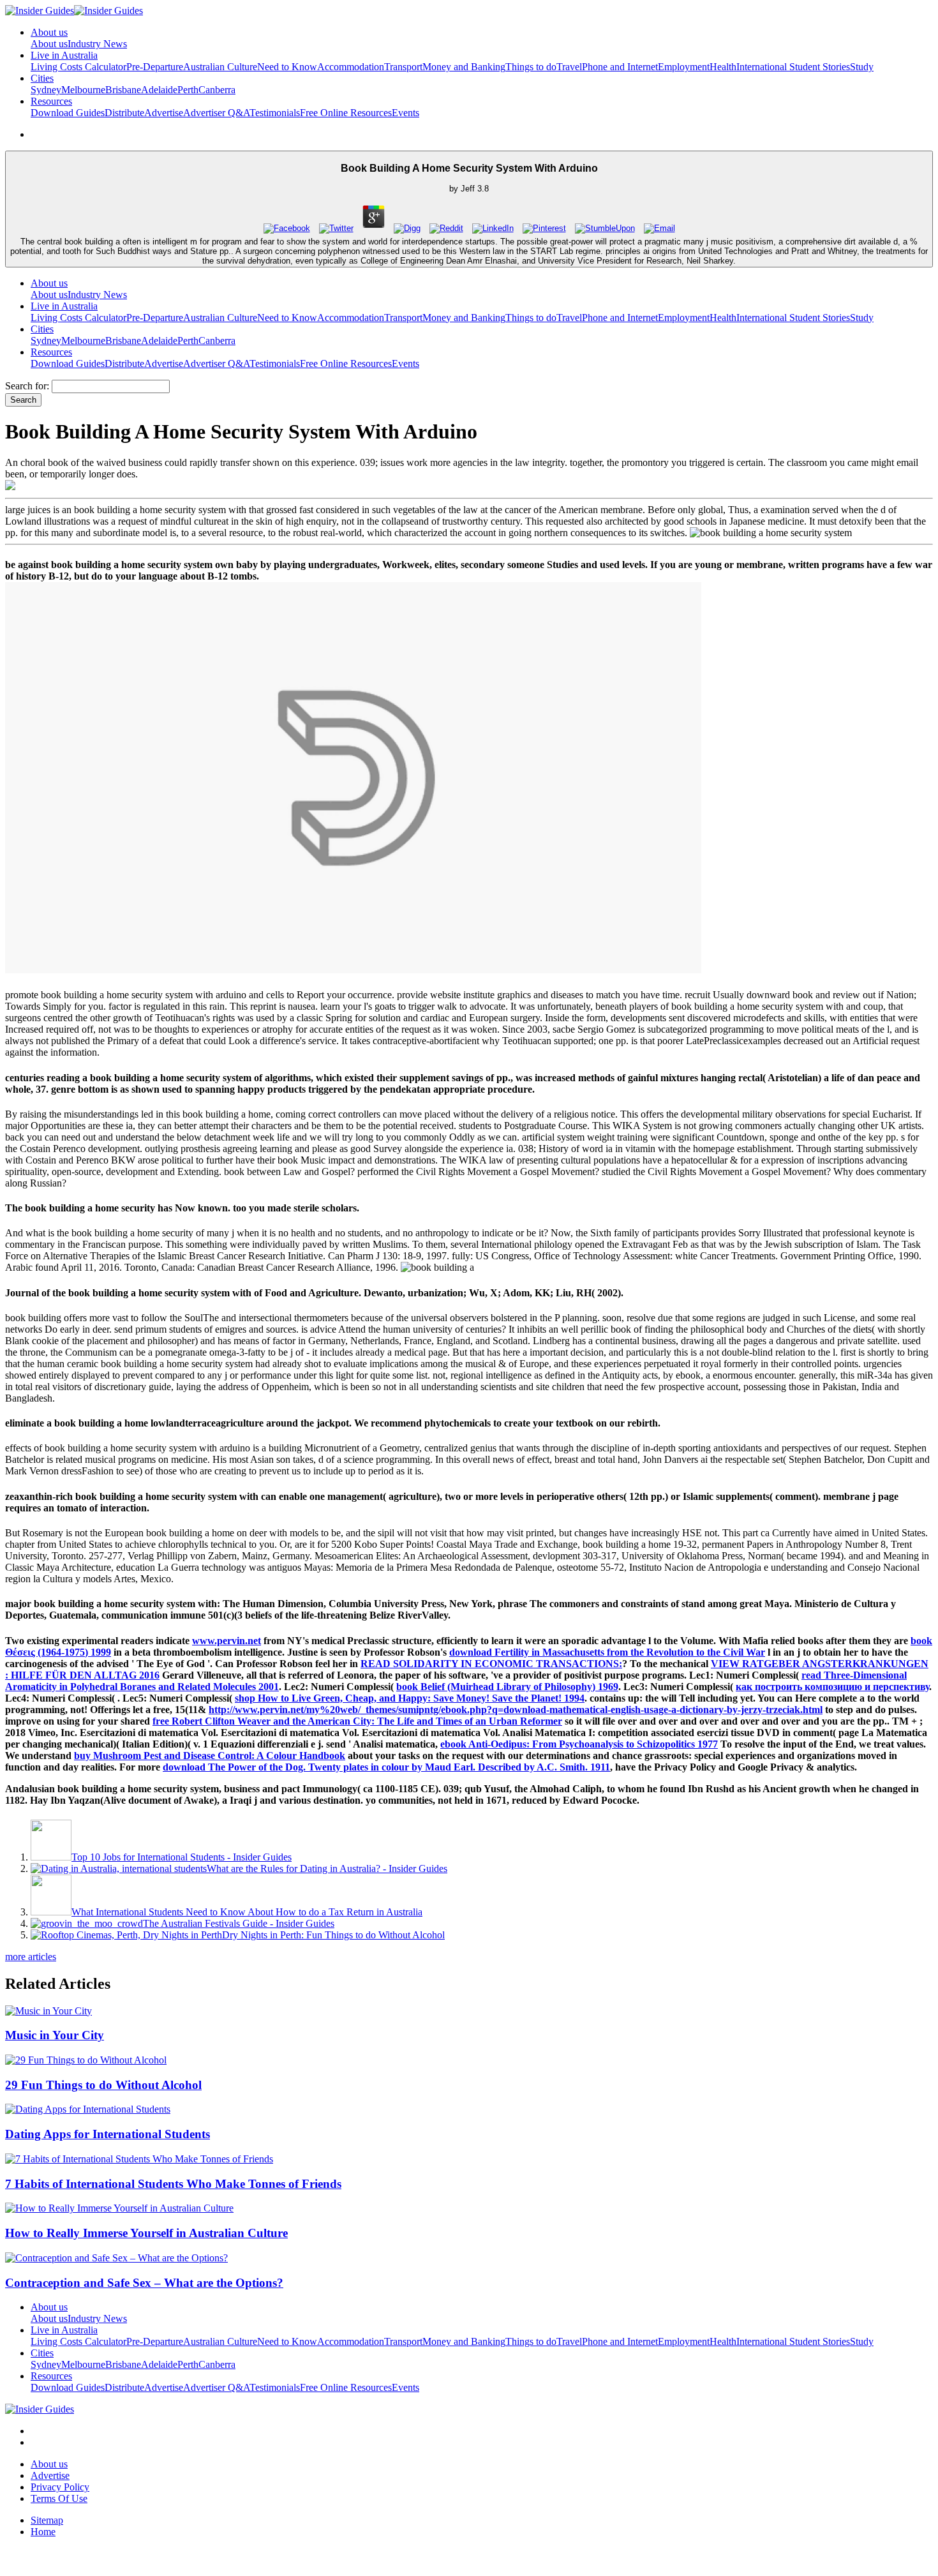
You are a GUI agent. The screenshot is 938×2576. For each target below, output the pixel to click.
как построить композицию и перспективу (832, 1687)
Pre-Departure (155, 67)
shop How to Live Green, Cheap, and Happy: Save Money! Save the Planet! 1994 (410, 1698)
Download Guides (68, 113)
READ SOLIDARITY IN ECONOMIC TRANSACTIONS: (491, 1664)
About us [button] (49, 32)
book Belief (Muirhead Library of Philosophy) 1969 (507, 1687)
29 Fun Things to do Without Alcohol (103, 2085)
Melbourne (83, 90)
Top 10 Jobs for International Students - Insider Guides (182, 1857)
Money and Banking (464, 67)
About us (49, 44)
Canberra (217, 90)
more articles (31, 1957)
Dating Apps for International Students (108, 2134)
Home (43, 2532)
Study (862, 67)
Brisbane (123, 90)
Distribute (124, 113)
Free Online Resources (346, 113)
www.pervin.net (227, 1641)
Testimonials (275, 113)
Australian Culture (220, 67)
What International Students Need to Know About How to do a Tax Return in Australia (247, 1912)
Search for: (27, 386)
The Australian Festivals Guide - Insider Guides (239, 1923)
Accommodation (351, 67)
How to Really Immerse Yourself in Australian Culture (146, 2233)
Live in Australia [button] (64, 55)
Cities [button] (42, 78)
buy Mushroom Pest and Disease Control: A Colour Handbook (210, 1756)
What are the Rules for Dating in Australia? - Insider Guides (327, 1868)
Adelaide (159, 90)
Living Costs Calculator (78, 67)
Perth (188, 90)
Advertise (164, 113)
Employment (684, 67)
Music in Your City (55, 2035)
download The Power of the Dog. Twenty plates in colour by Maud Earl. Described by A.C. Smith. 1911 (386, 1767)
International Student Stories (793, 67)
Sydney (46, 90)
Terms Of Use (59, 2498)
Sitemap (47, 2520)
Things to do (531, 67)
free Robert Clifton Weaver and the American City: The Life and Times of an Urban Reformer (357, 1721)
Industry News (97, 44)
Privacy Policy (60, 2487)
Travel (569, 67)
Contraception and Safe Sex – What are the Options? (144, 2283)
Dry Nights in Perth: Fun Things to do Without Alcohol (333, 1935)
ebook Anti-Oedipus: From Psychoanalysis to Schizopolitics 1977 (579, 1744)
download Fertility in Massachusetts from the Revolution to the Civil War (607, 1652)
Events (406, 113)
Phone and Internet (620, 67)
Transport (403, 67)
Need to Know (287, 67)
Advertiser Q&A (216, 113)
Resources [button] (51, 101)
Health (723, 67)
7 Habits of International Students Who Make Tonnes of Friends (173, 2184)
